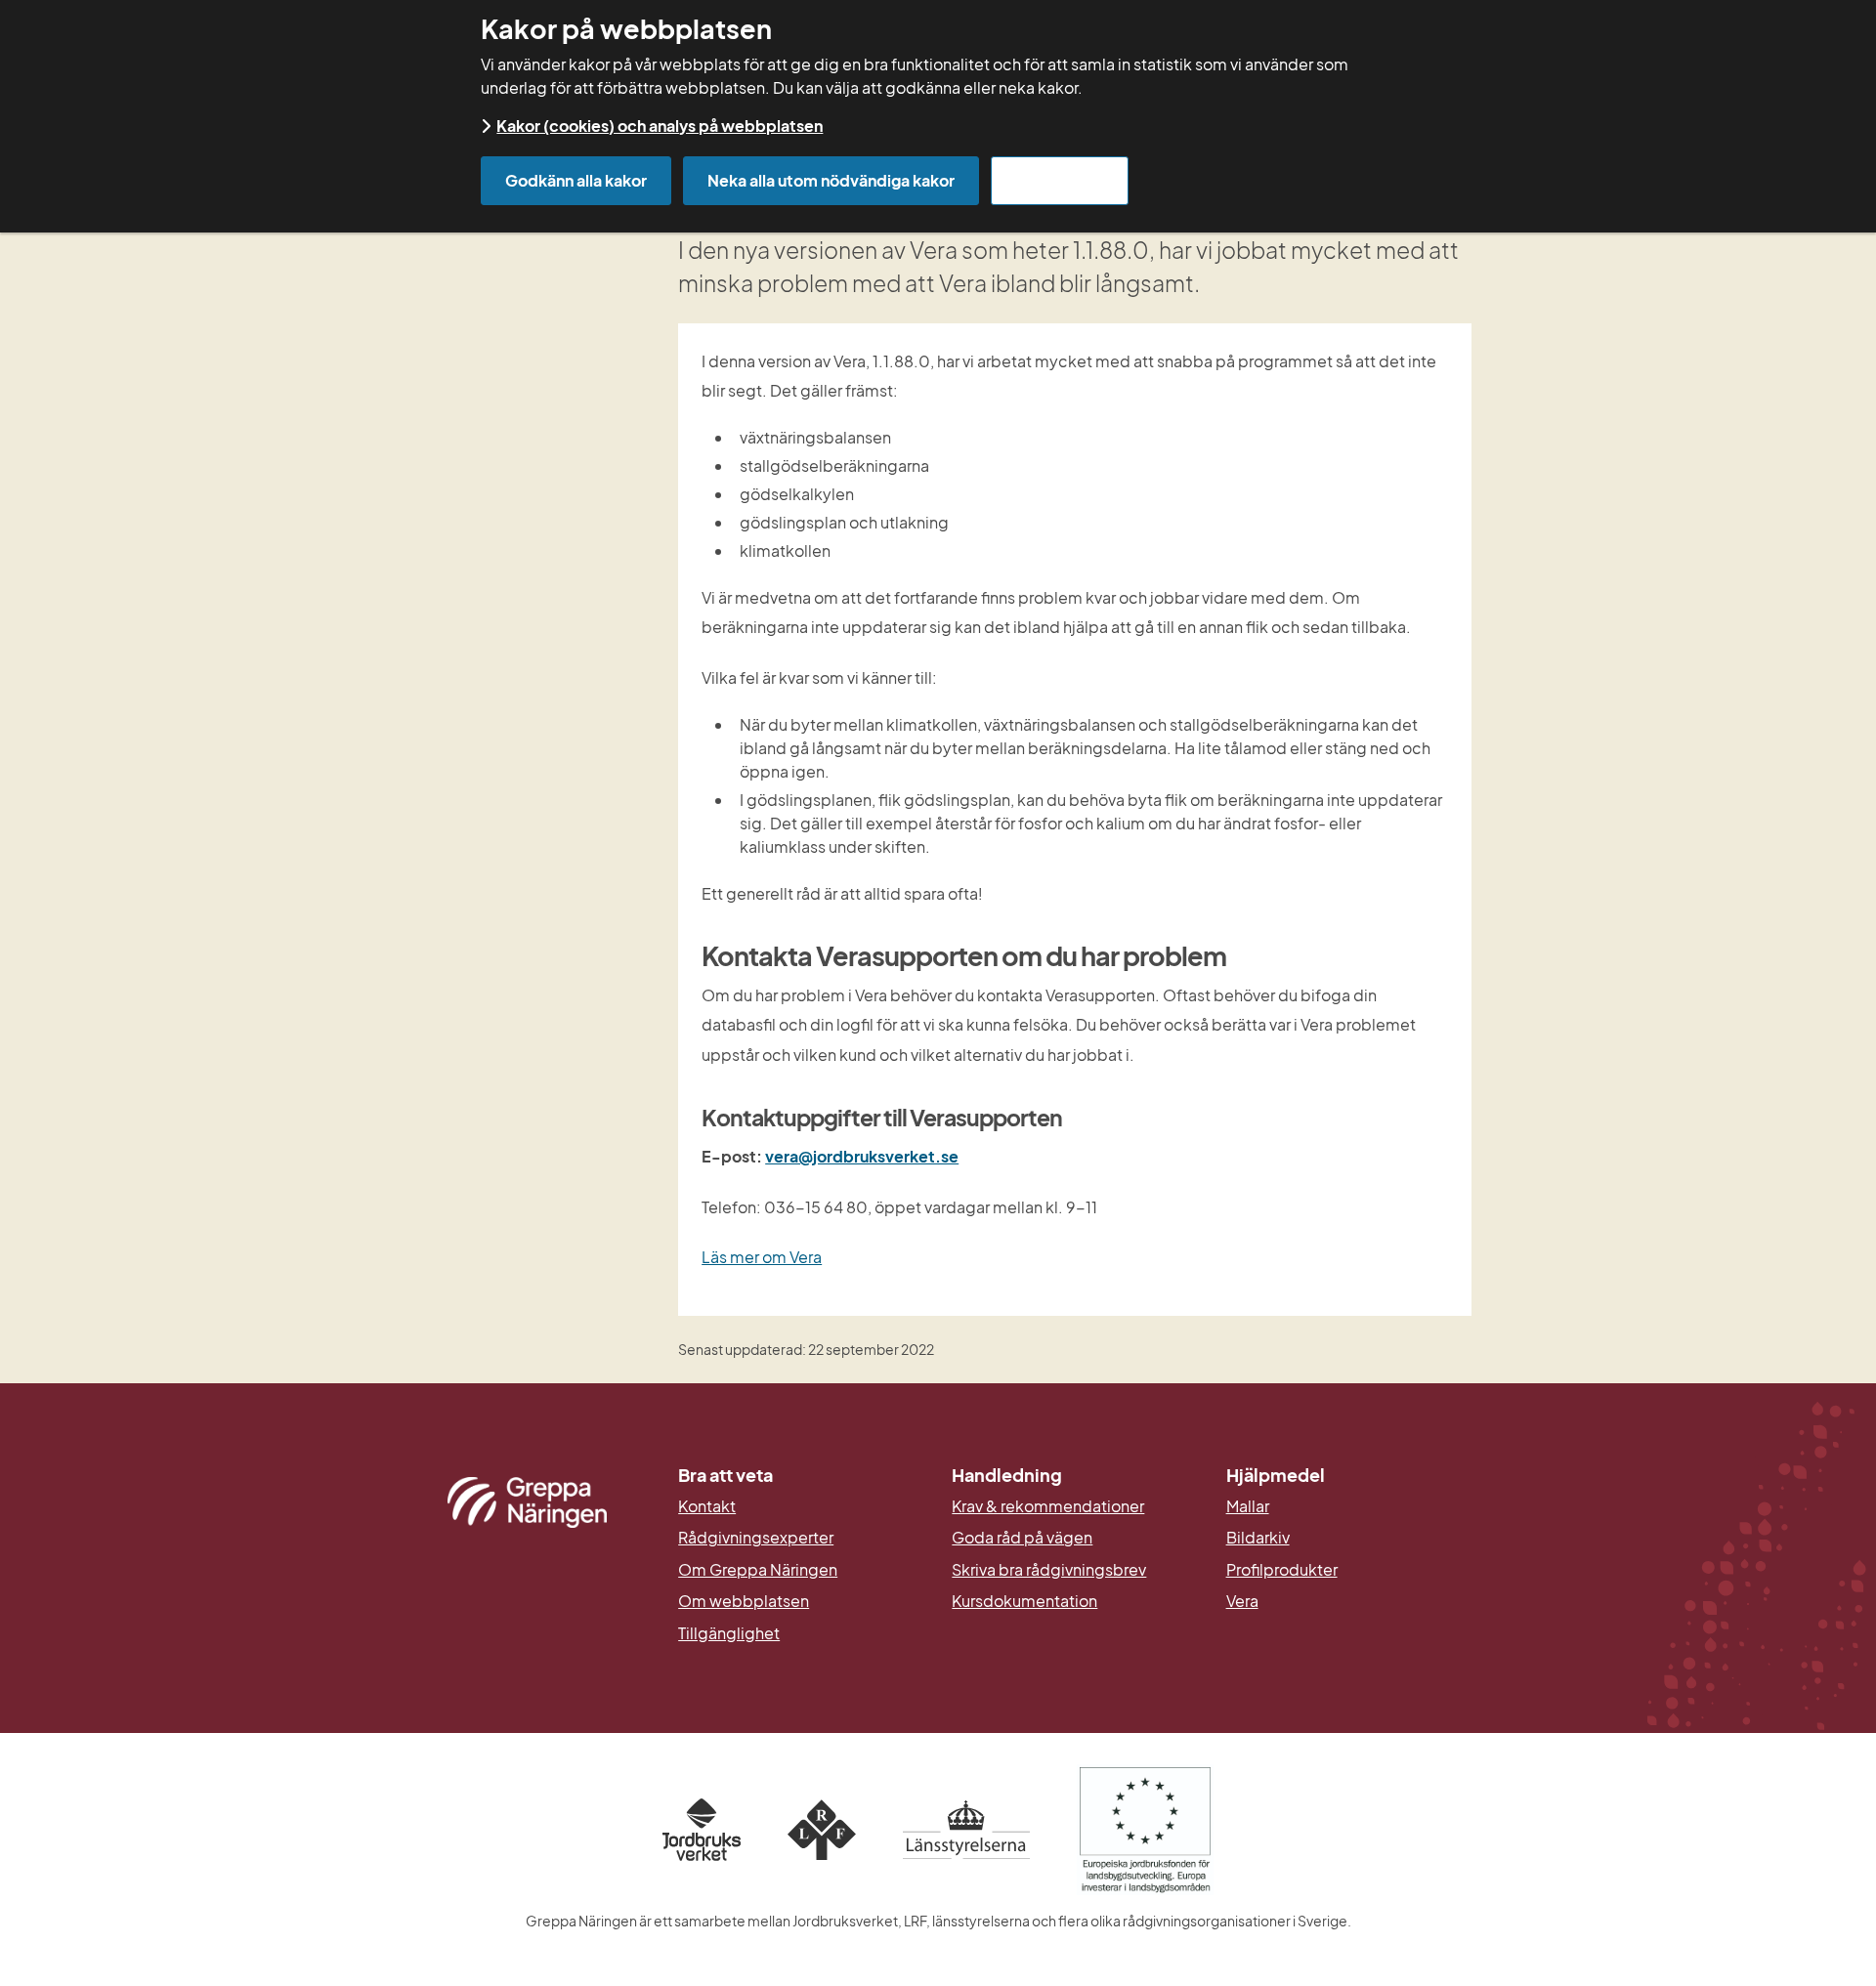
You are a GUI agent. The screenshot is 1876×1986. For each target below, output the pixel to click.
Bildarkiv (1349, 1538)
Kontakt (707, 1506)
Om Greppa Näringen (758, 1570)
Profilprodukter (1282, 1570)
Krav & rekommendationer (1048, 1506)
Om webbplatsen (744, 1601)
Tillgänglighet (729, 1633)
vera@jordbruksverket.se (862, 1156)
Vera (1242, 1601)
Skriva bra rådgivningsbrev (1049, 1570)
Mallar (1248, 1506)
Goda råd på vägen (1022, 1538)
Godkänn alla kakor (576, 180)
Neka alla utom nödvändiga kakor (831, 180)
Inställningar (1060, 180)
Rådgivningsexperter (756, 1538)
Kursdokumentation (1024, 1601)
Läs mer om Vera (762, 1257)
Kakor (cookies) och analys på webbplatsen (660, 126)
